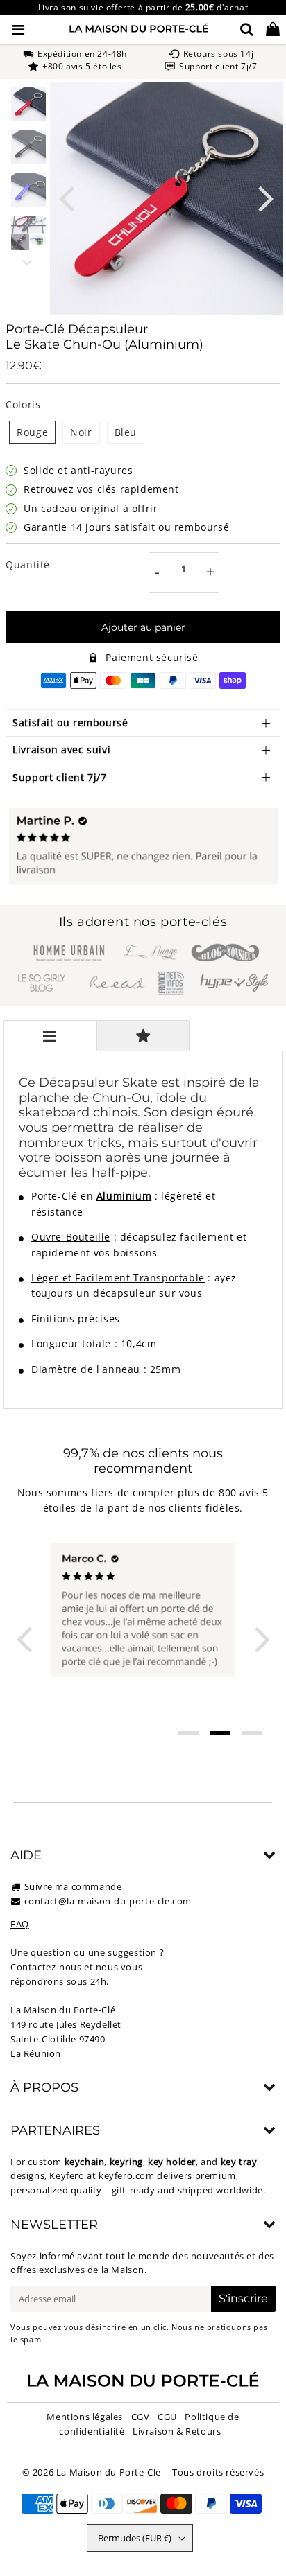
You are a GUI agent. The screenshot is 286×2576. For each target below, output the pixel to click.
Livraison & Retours (177, 2431)
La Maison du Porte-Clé (109, 2472)
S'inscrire (243, 2298)
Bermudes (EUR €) (135, 2538)
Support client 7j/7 (59, 777)
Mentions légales (85, 2417)
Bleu (126, 432)
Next (266, 197)
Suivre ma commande (73, 1886)
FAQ (20, 1924)
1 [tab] (188, 1733)
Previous (67, 197)
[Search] (247, 29)
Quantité (28, 564)
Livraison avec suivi (61, 750)
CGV (141, 2417)
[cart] (273, 29)
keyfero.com (127, 2175)
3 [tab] (252, 1733)
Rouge (32, 432)
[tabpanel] (28, 104)
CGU (167, 2417)
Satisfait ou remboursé (70, 722)
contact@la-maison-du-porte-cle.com (108, 1901)
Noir (81, 432)
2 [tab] (220, 1733)
